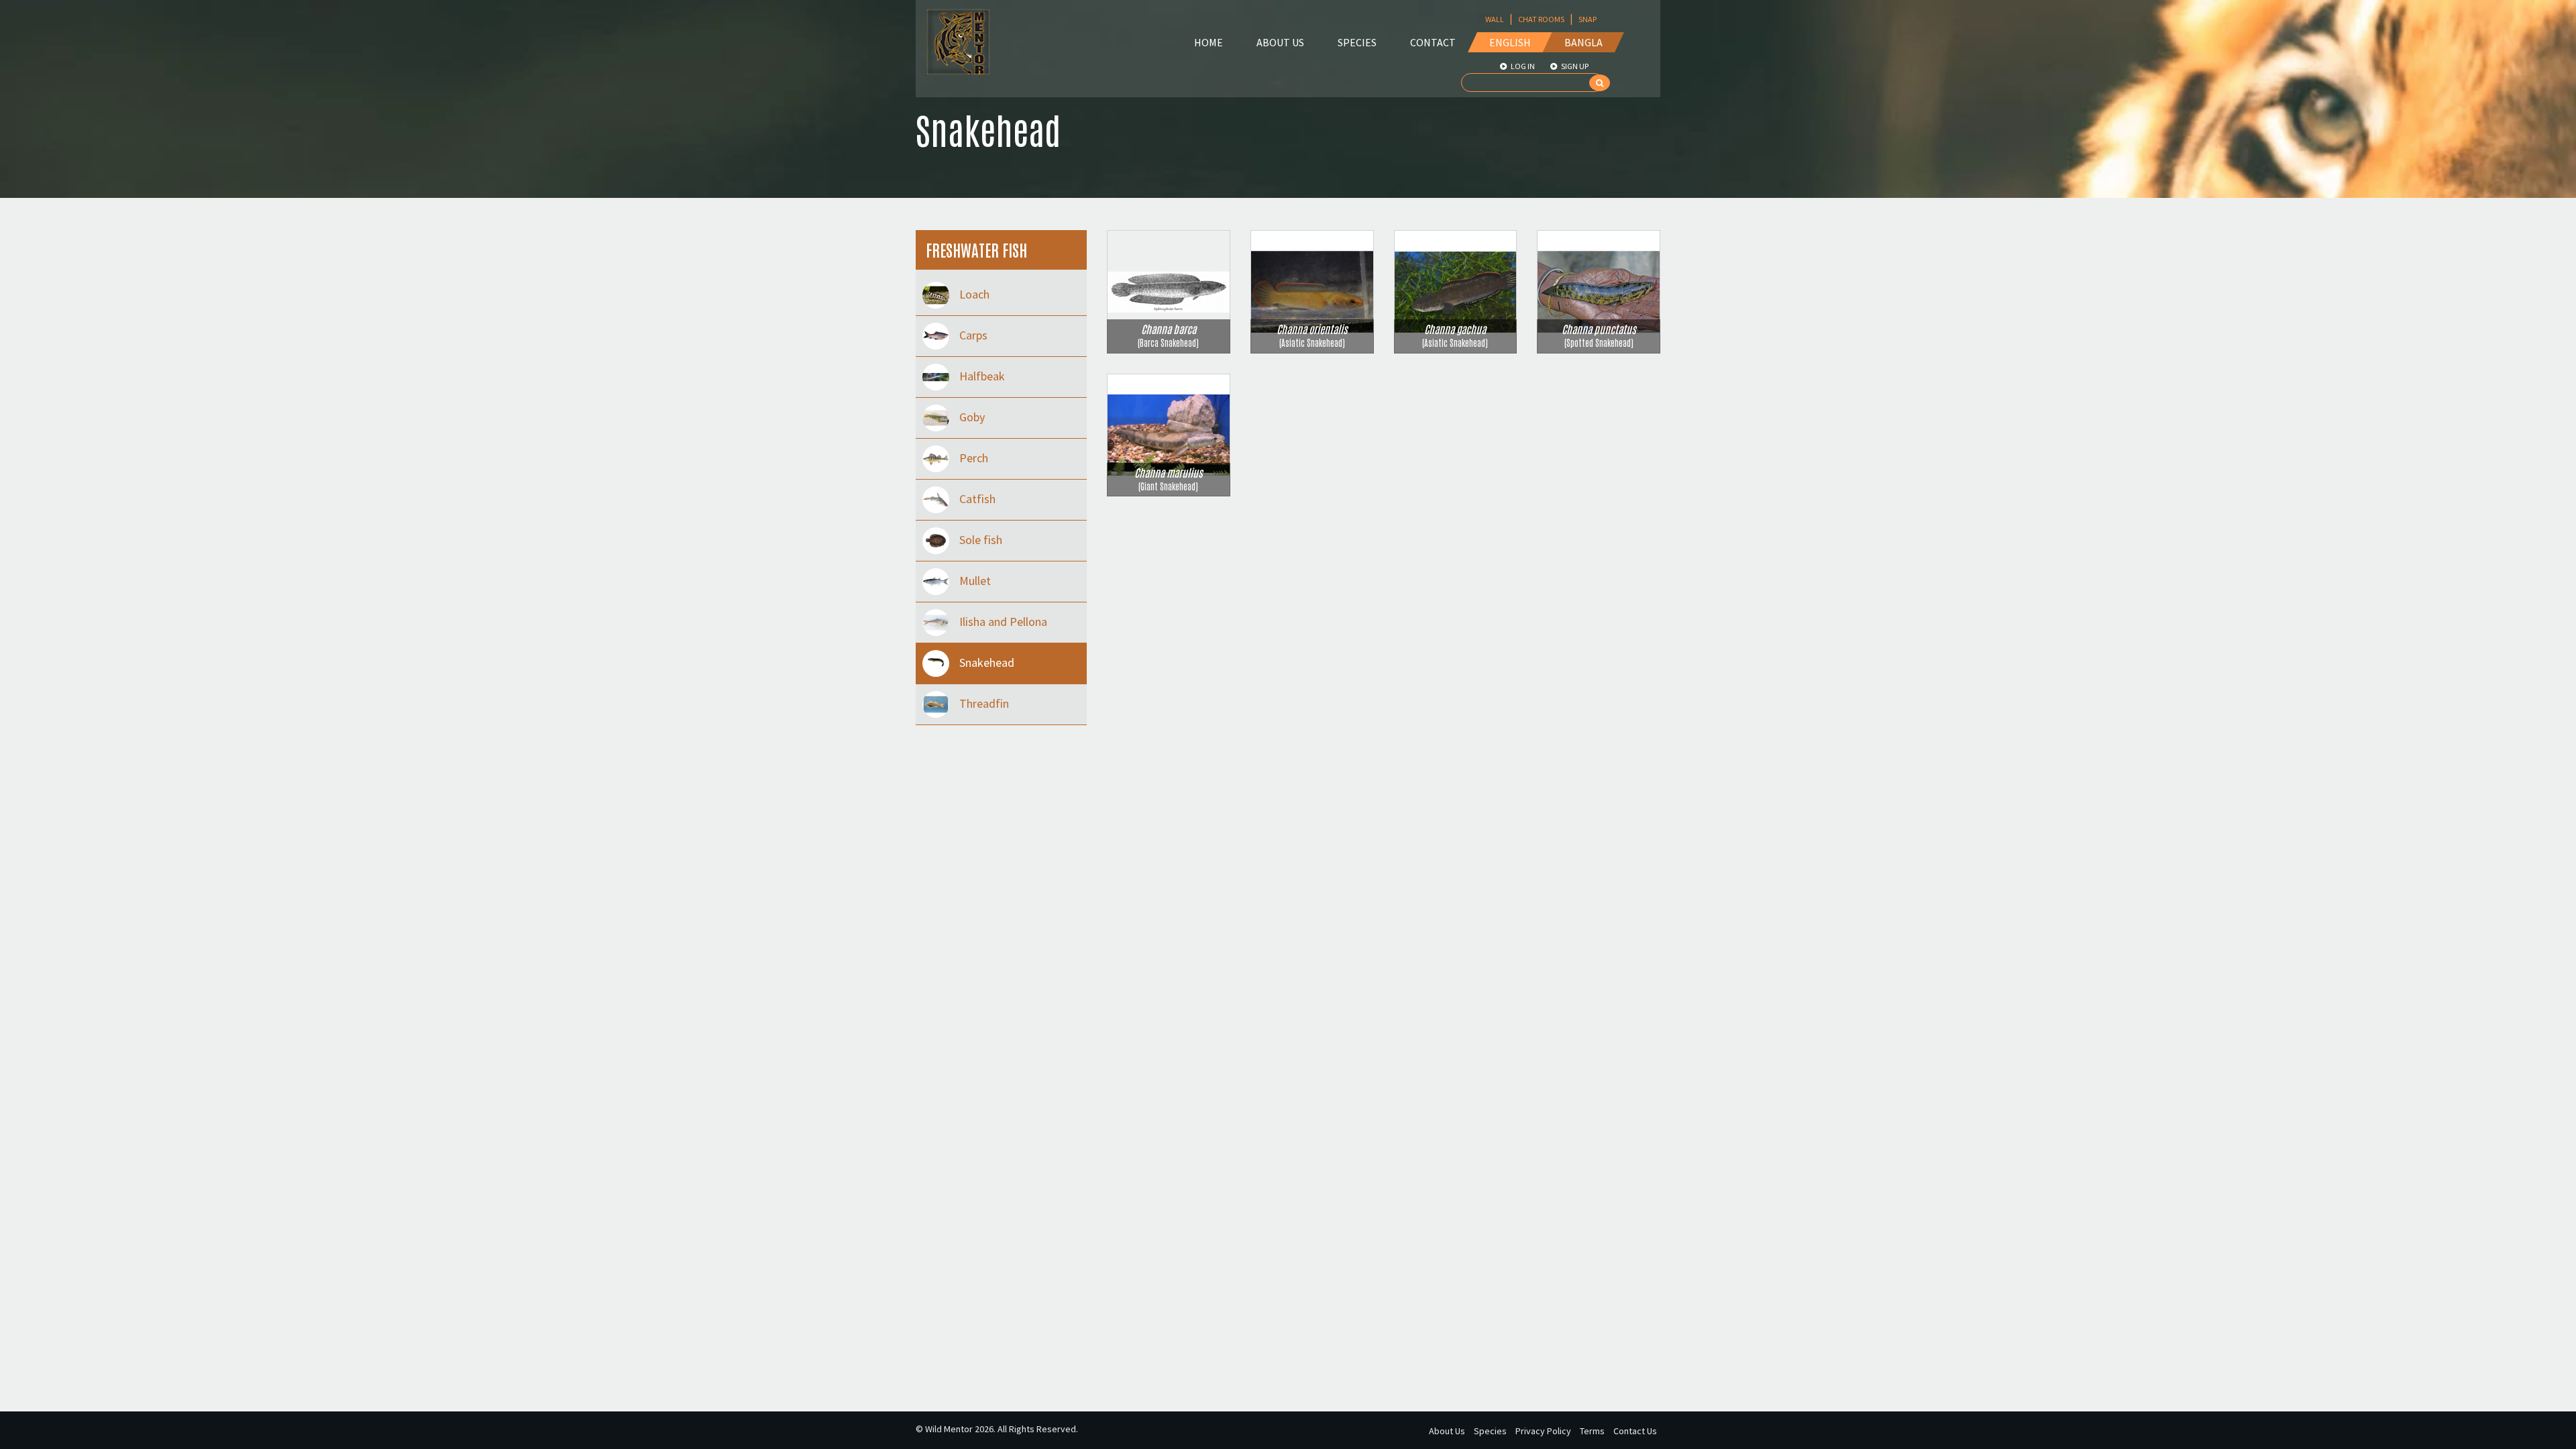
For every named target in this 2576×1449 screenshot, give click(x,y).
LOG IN (1522, 66)
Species (1357, 42)
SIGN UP (1574, 66)
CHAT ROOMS (1541, 19)
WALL (1495, 19)
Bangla (1584, 42)
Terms (1592, 1431)
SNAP (1588, 19)
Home (1209, 42)
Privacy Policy (1543, 1431)
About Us (1280, 42)
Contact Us (1635, 1431)
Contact (1433, 42)
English (1510, 42)
